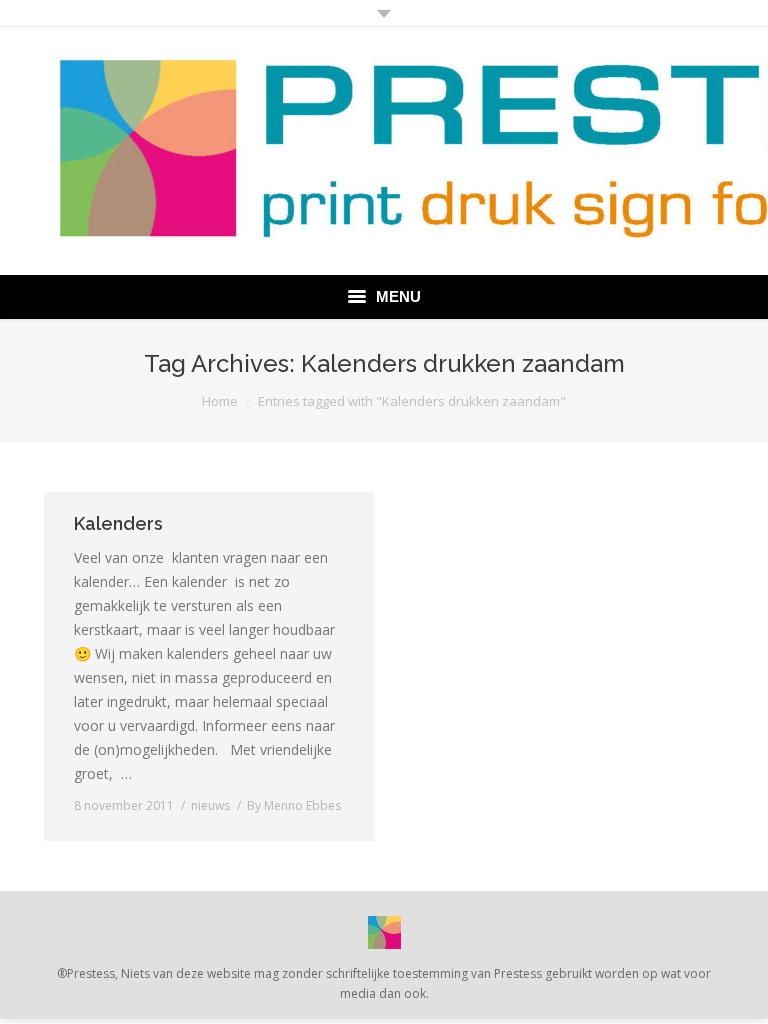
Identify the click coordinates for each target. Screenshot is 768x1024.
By (294, 805)
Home (220, 401)
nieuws (210, 805)
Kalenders (118, 523)
